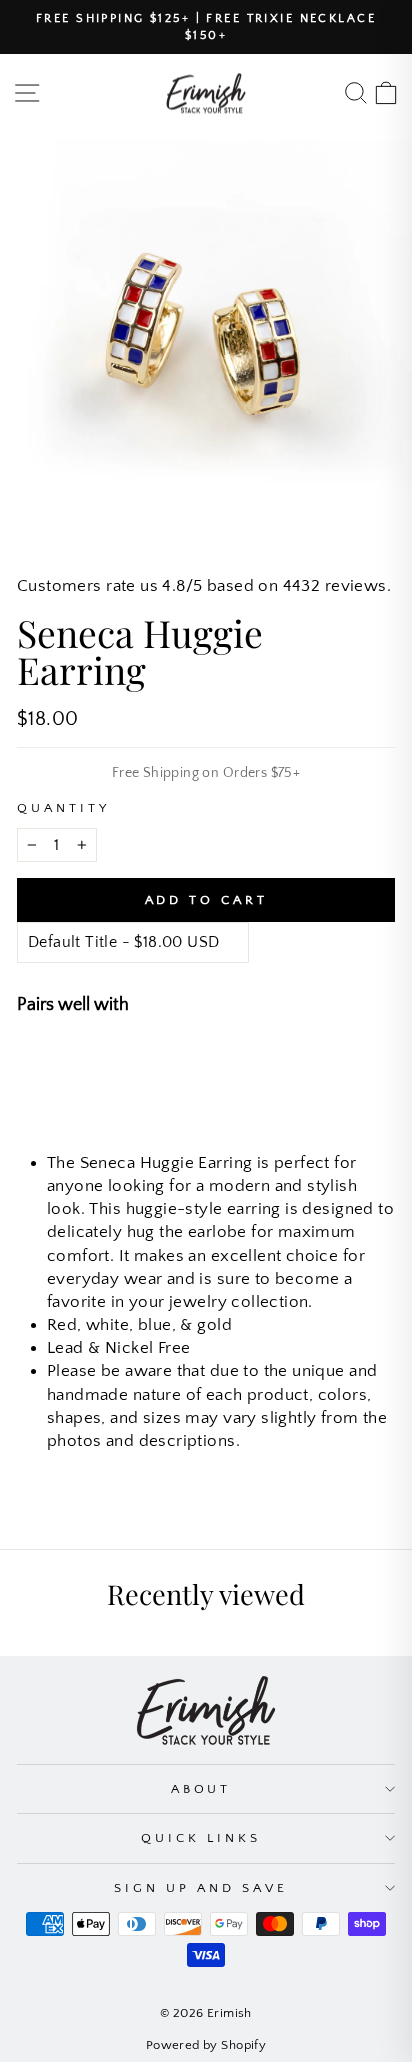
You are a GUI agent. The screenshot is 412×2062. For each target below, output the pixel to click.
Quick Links (201, 1838)
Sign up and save (201, 1888)
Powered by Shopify (206, 2045)
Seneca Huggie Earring (212, 1061)
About (201, 1789)
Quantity (63, 808)
